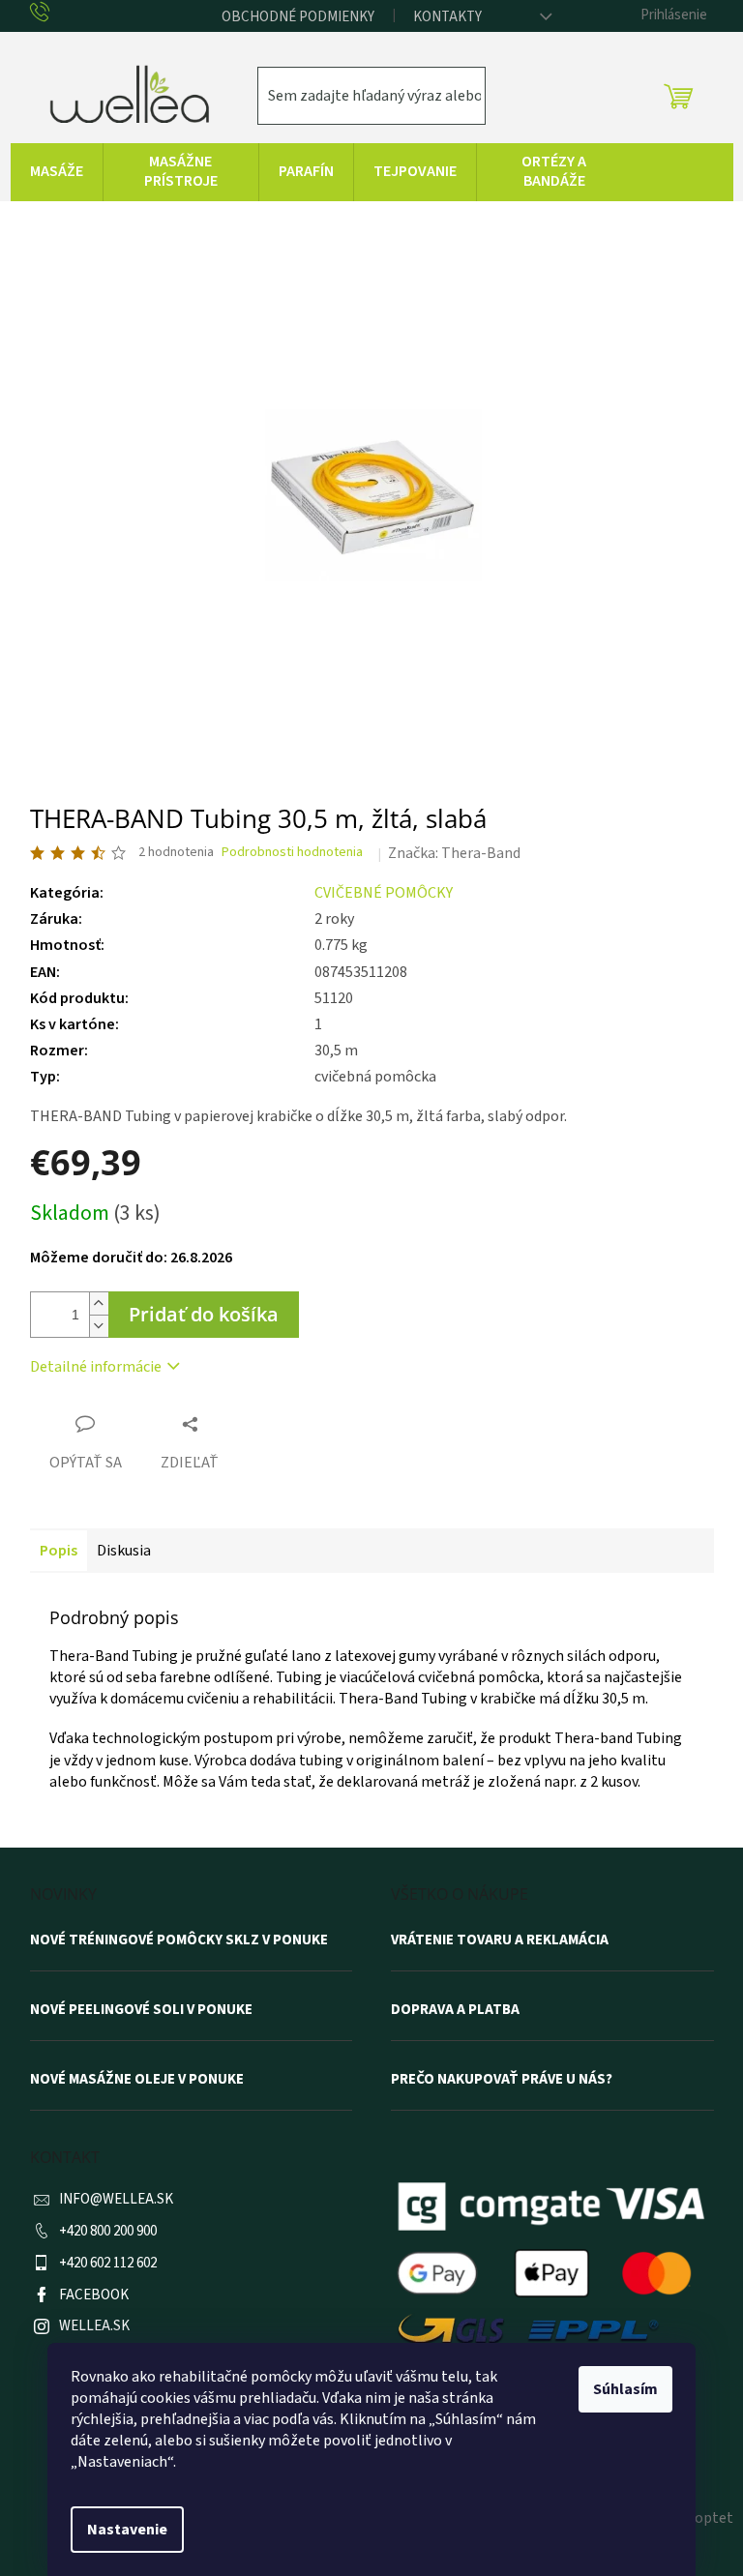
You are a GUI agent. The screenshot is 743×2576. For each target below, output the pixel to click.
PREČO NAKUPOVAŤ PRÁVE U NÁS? (502, 2080)
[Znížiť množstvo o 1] (99, 1326)
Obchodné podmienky (298, 17)
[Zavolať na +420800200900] (55, 14)
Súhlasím (625, 2389)
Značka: (454, 853)
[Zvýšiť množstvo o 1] (99, 1303)
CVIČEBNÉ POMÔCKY (384, 893)
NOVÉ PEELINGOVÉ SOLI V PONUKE (141, 2010)
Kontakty (447, 17)
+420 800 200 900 (108, 2231)
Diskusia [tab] (124, 1551)
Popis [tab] (59, 1551)
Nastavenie (127, 2530)
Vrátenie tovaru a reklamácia (500, 1940)
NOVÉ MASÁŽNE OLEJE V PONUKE (137, 2080)
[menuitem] (57, 172)
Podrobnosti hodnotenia (292, 853)
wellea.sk (94, 2326)
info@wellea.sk (116, 2199)
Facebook (94, 2295)
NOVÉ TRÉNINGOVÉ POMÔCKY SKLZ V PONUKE (179, 1940)
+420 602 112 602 (108, 2263)
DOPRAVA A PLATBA (455, 2010)
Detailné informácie (96, 1367)
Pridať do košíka (204, 1314)
